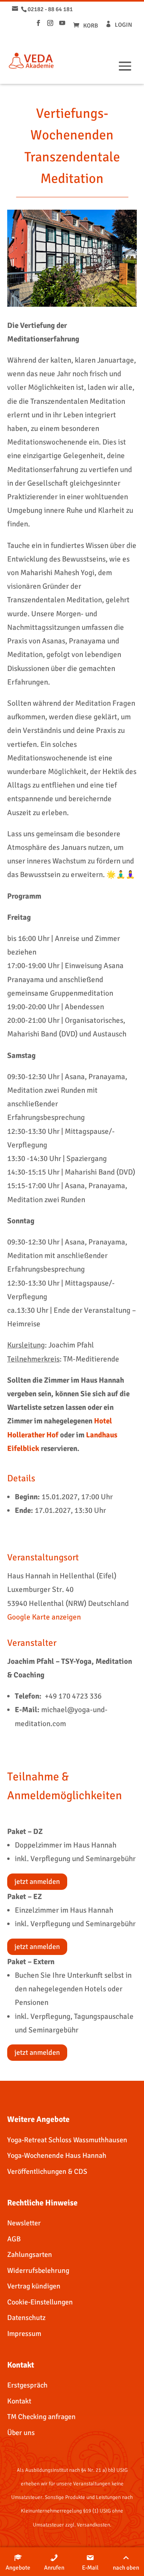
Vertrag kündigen (34, 2286)
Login (123, 25)
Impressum (24, 2334)
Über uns (21, 2433)
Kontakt (19, 2401)
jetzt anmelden (37, 1881)
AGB (14, 2239)
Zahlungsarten (30, 2254)
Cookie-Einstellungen (40, 2302)
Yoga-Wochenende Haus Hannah (57, 2155)
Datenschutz (26, 2318)
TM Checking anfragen (41, 2417)
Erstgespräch (27, 2385)
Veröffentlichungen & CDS (47, 2171)
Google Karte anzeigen (44, 1617)
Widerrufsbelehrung (38, 2270)
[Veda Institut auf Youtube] (62, 23)
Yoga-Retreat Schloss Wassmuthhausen (67, 2140)
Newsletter (24, 2223)
